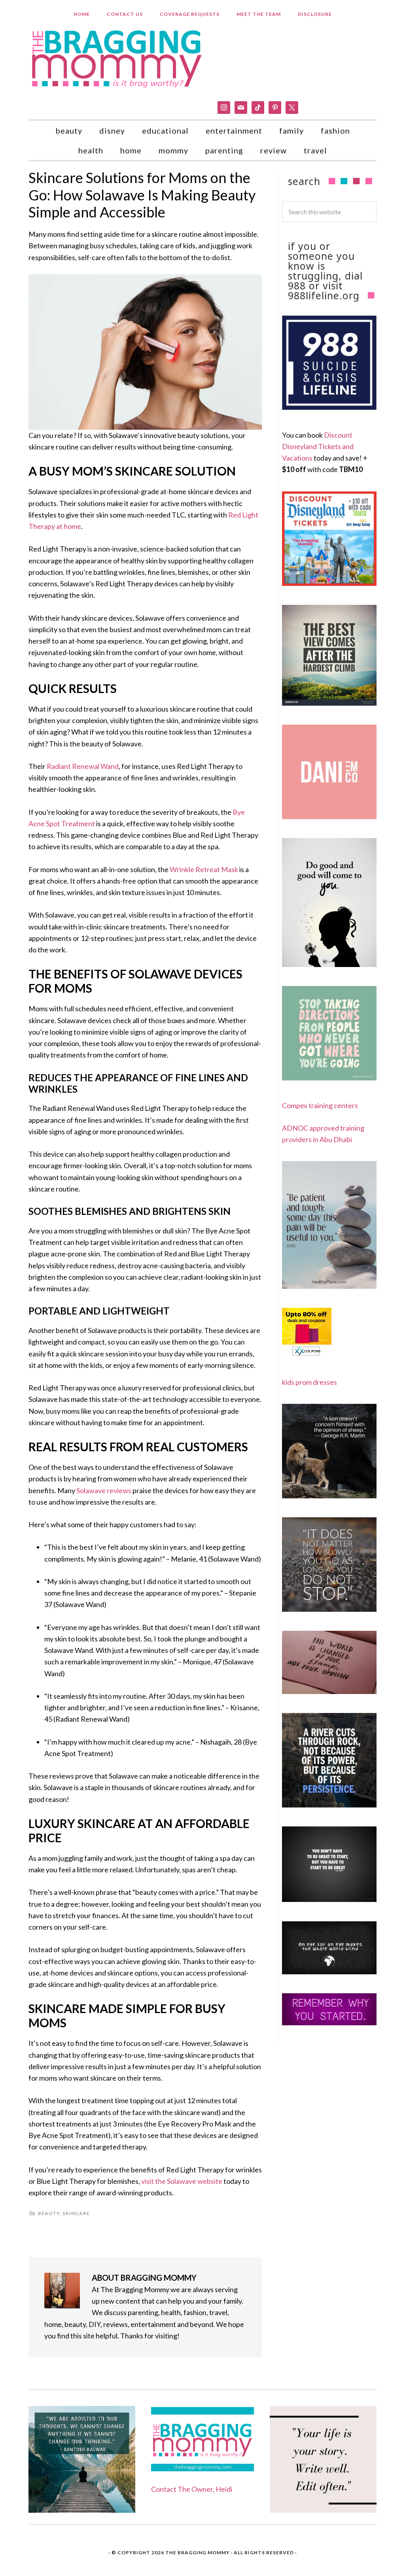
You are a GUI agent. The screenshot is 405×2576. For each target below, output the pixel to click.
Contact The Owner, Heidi (192, 2489)
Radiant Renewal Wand (83, 766)
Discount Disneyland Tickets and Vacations (318, 447)
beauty (49, 2213)
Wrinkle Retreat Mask (204, 869)
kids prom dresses (309, 1382)
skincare (76, 2213)
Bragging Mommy (117, 58)
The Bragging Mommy (198, 2552)
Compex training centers (320, 1105)
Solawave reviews (104, 1490)
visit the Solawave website (182, 2181)
